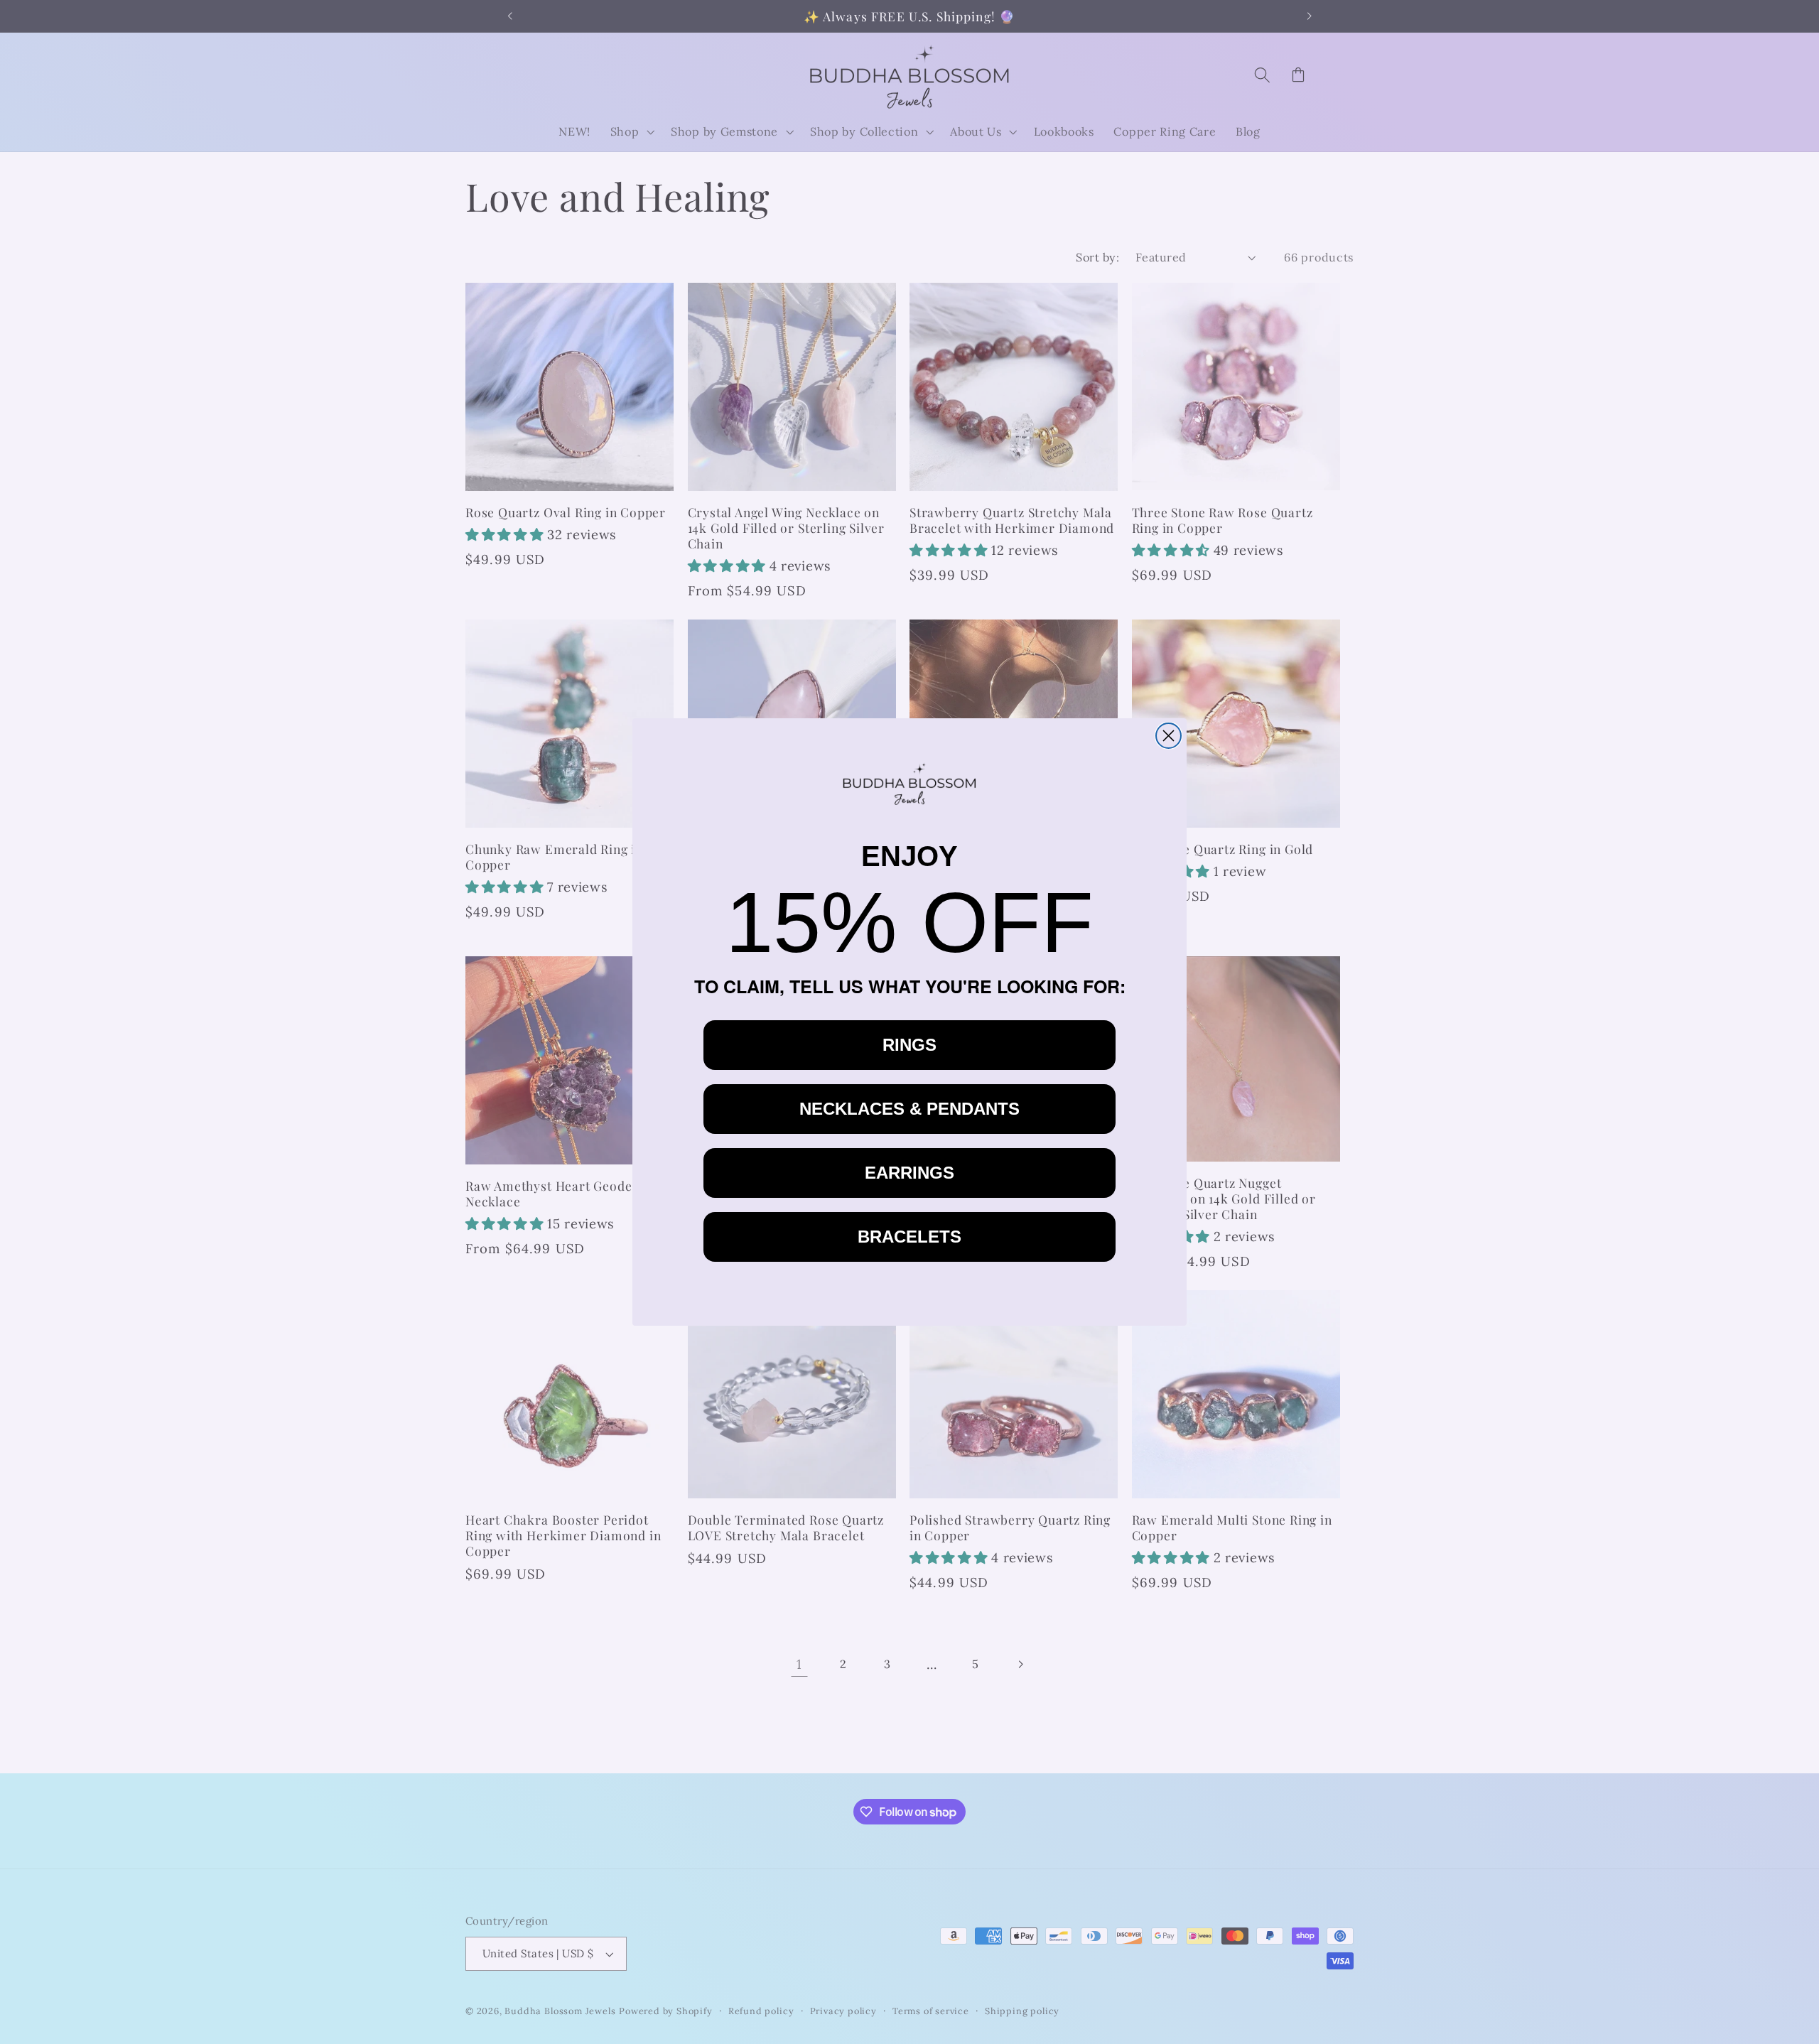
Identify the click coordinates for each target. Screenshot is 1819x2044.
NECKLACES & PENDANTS (909, 1109)
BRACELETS (909, 1237)
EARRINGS (909, 1173)
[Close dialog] (1168, 736)
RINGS (909, 1045)
